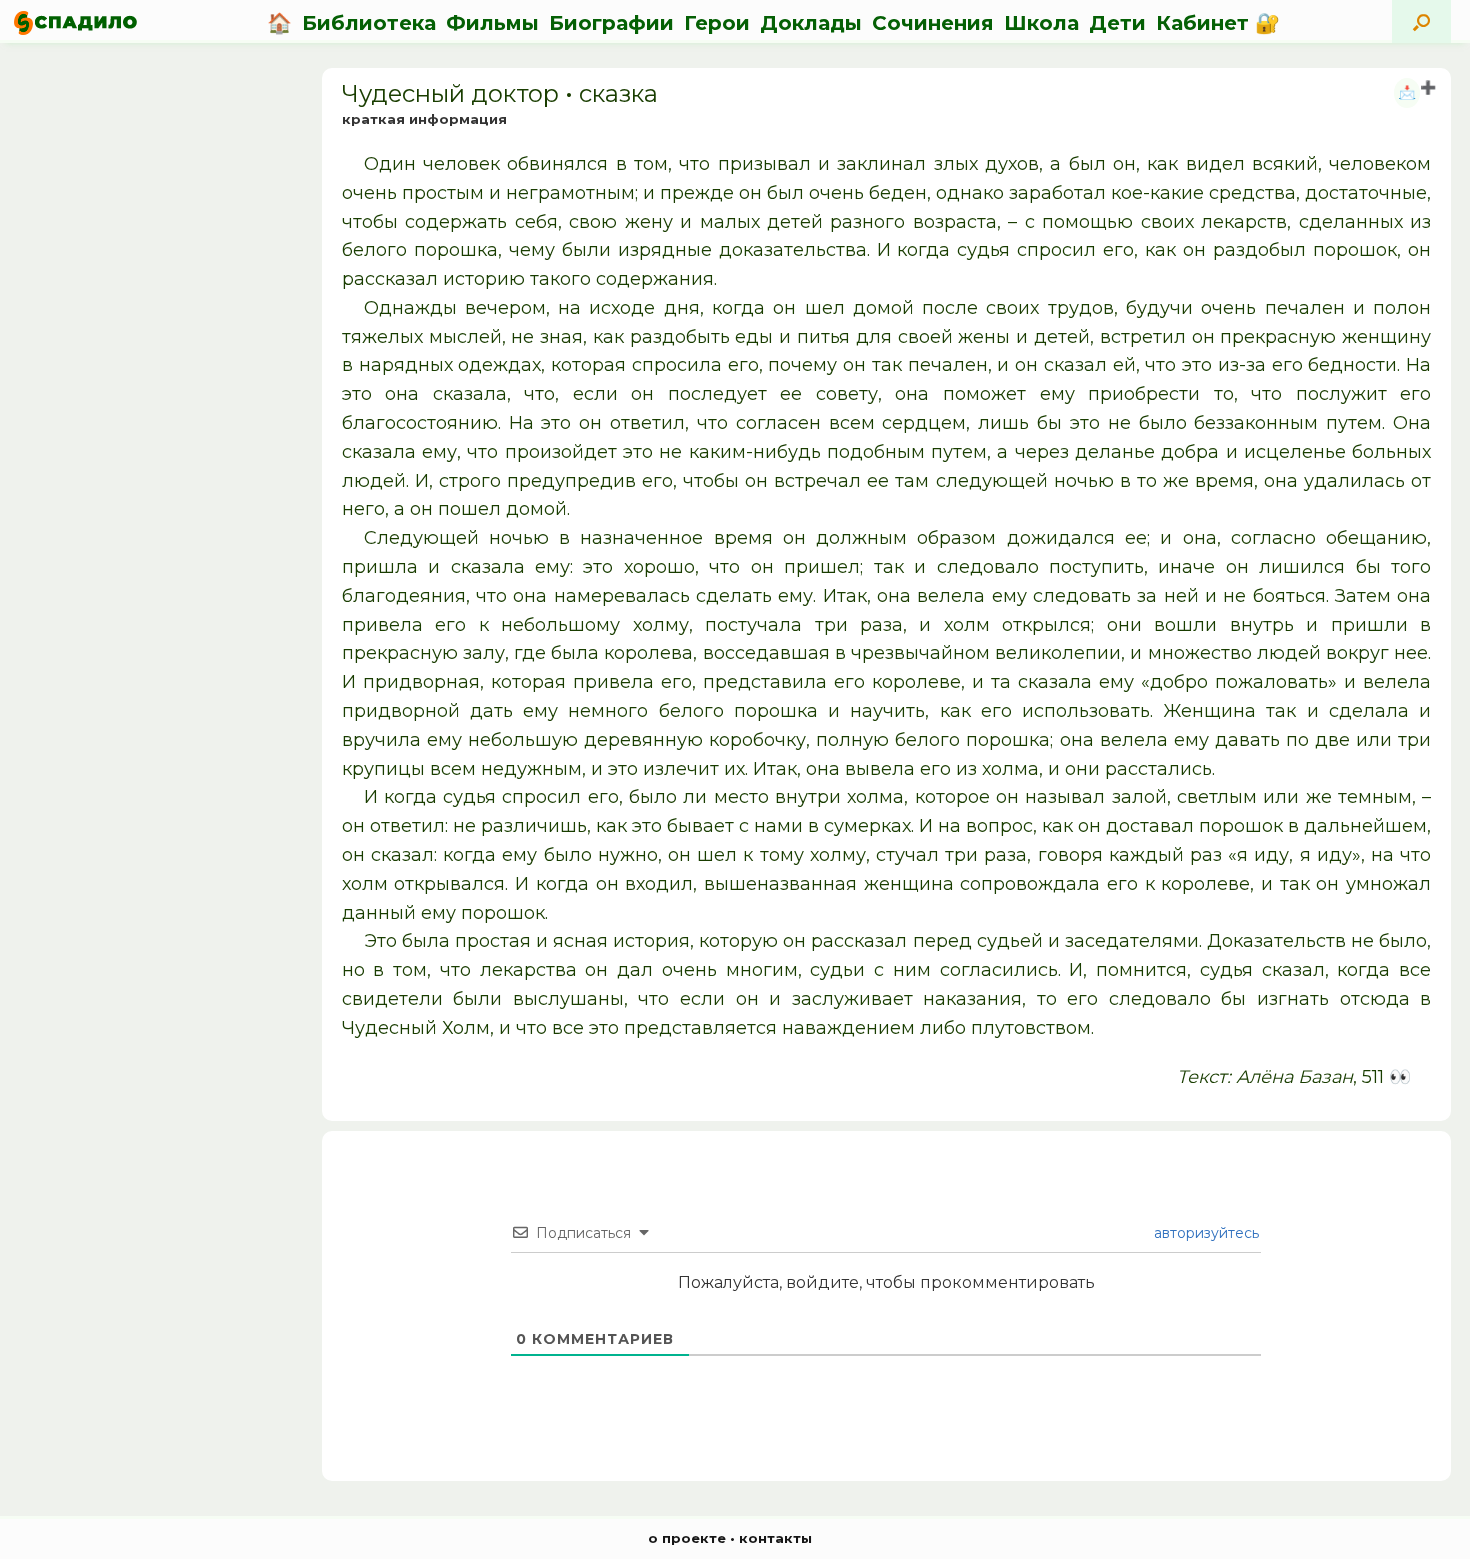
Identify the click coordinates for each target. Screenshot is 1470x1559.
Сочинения (933, 23)
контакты (775, 1538)
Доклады (811, 23)
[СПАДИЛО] (75, 22)
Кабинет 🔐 (1218, 23)
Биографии (611, 23)
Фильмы (492, 23)
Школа (1041, 23)
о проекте (687, 1538)
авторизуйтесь (1204, 1233)
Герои (717, 23)
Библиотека (369, 23)
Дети (1117, 23)
